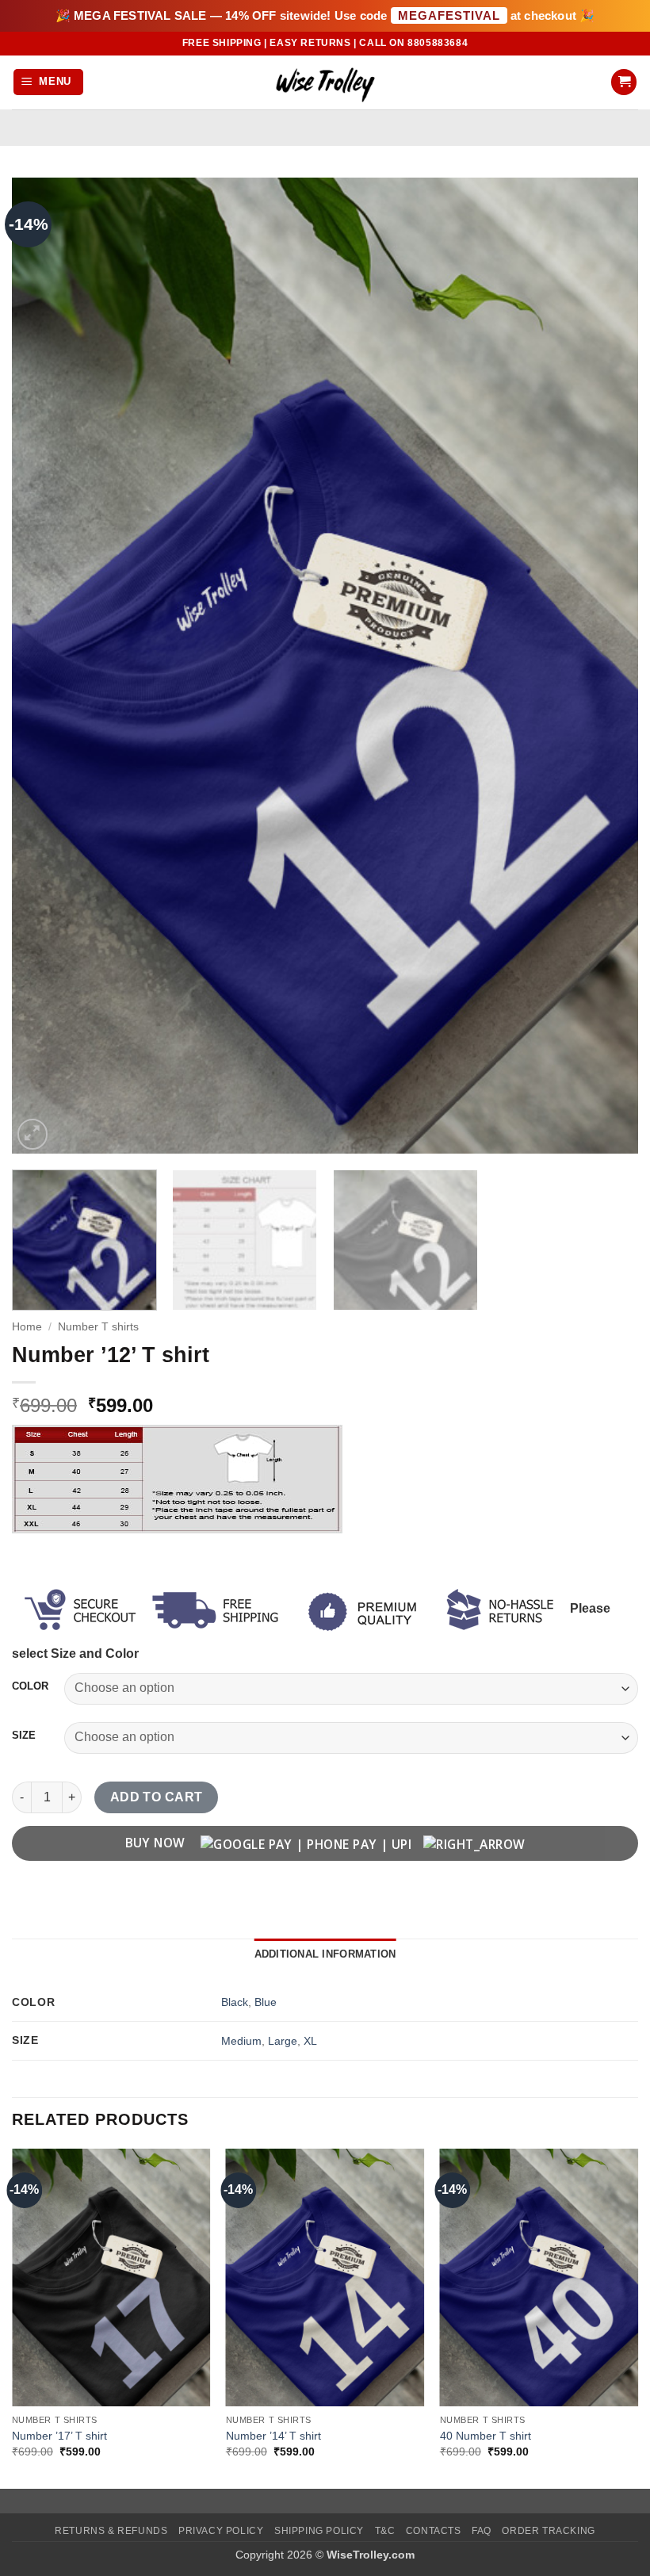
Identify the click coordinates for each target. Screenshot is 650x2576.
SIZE (24, 1736)
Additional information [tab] (325, 1954)
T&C (385, 2531)
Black (235, 2002)
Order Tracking (549, 2531)
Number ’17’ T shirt (59, 2436)
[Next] (606, 665)
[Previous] (44, 665)
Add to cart (157, 1797)
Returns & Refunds (111, 2531)
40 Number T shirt (486, 2436)
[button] (49, 82)
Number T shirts (98, 1327)
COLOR (30, 1686)
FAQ (482, 2531)
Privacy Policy (221, 2531)
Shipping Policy (319, 2531)
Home (27, 1327)
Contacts (434, 2531)
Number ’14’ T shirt (273, 2436)
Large (283, 2041)
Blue (266, 2002)
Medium (241, 2041)
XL (310, 2041)
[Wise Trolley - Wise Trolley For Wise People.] (325, 82)
